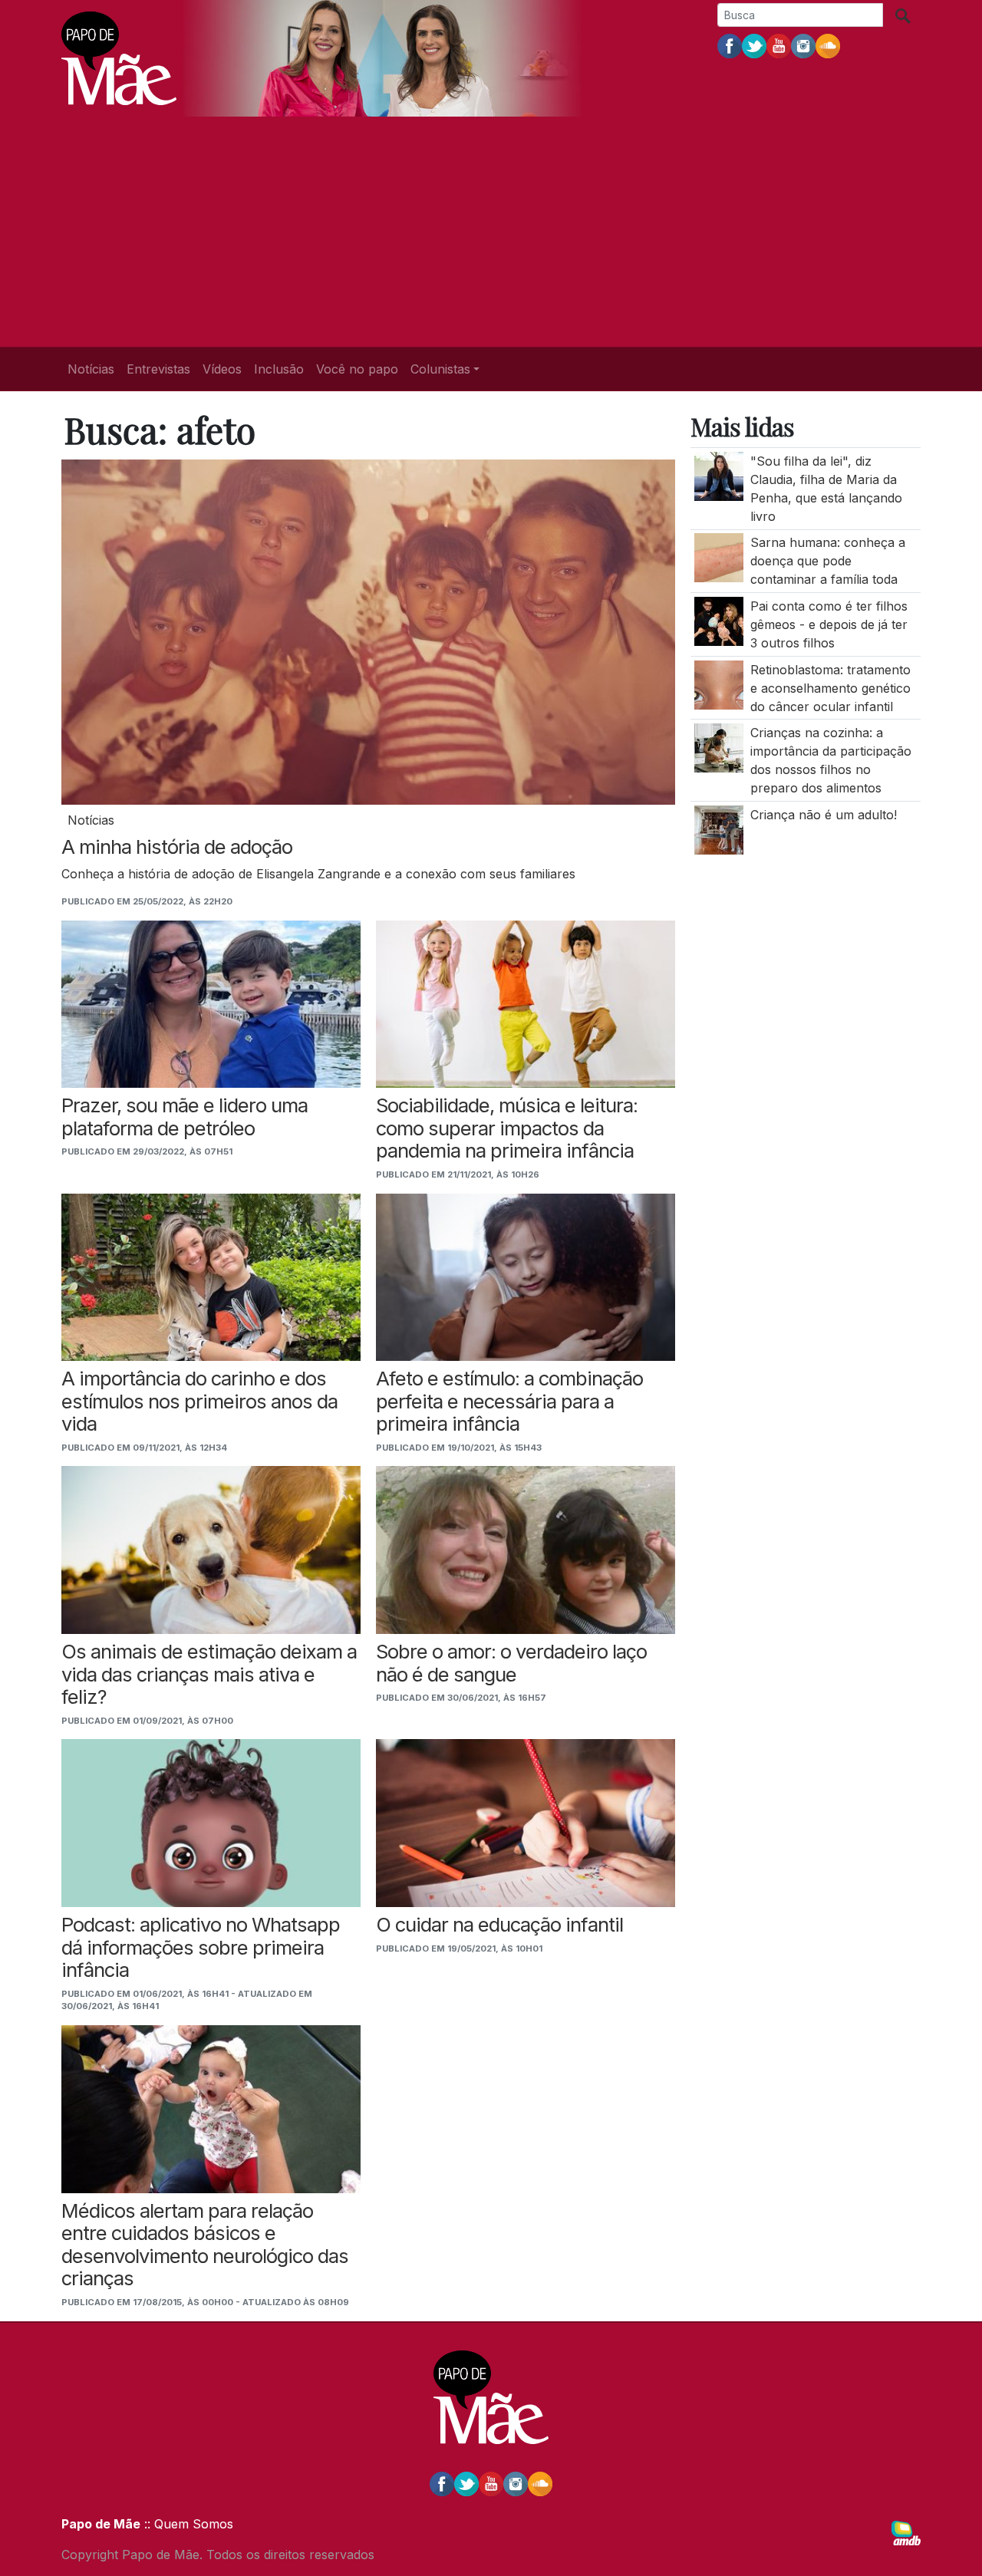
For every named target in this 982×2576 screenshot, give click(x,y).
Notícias (91, 369)
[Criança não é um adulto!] (719, 828)
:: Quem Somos (187, 2524)
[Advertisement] (491, 232)
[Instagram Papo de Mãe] (803, 45)
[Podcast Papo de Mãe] (828, 45)
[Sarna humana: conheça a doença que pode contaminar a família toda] (719, 557)
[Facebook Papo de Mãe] (730, 45)
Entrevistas (158, 369)
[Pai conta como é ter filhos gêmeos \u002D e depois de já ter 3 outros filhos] (719, 620)
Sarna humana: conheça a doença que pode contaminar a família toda (828, 561)
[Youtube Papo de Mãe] (779, 45)
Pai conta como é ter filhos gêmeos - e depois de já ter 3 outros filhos (829, 624)
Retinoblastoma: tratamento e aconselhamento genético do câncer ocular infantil (830, 687)
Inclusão (279, 369)
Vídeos (222, 369)
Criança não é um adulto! (824, 815)
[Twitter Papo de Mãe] (754, 45)
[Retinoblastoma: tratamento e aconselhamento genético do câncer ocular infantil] (719, 684)
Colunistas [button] (440, 369)
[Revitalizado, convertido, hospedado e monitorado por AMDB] (906, 2532)
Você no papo (357, 369)
